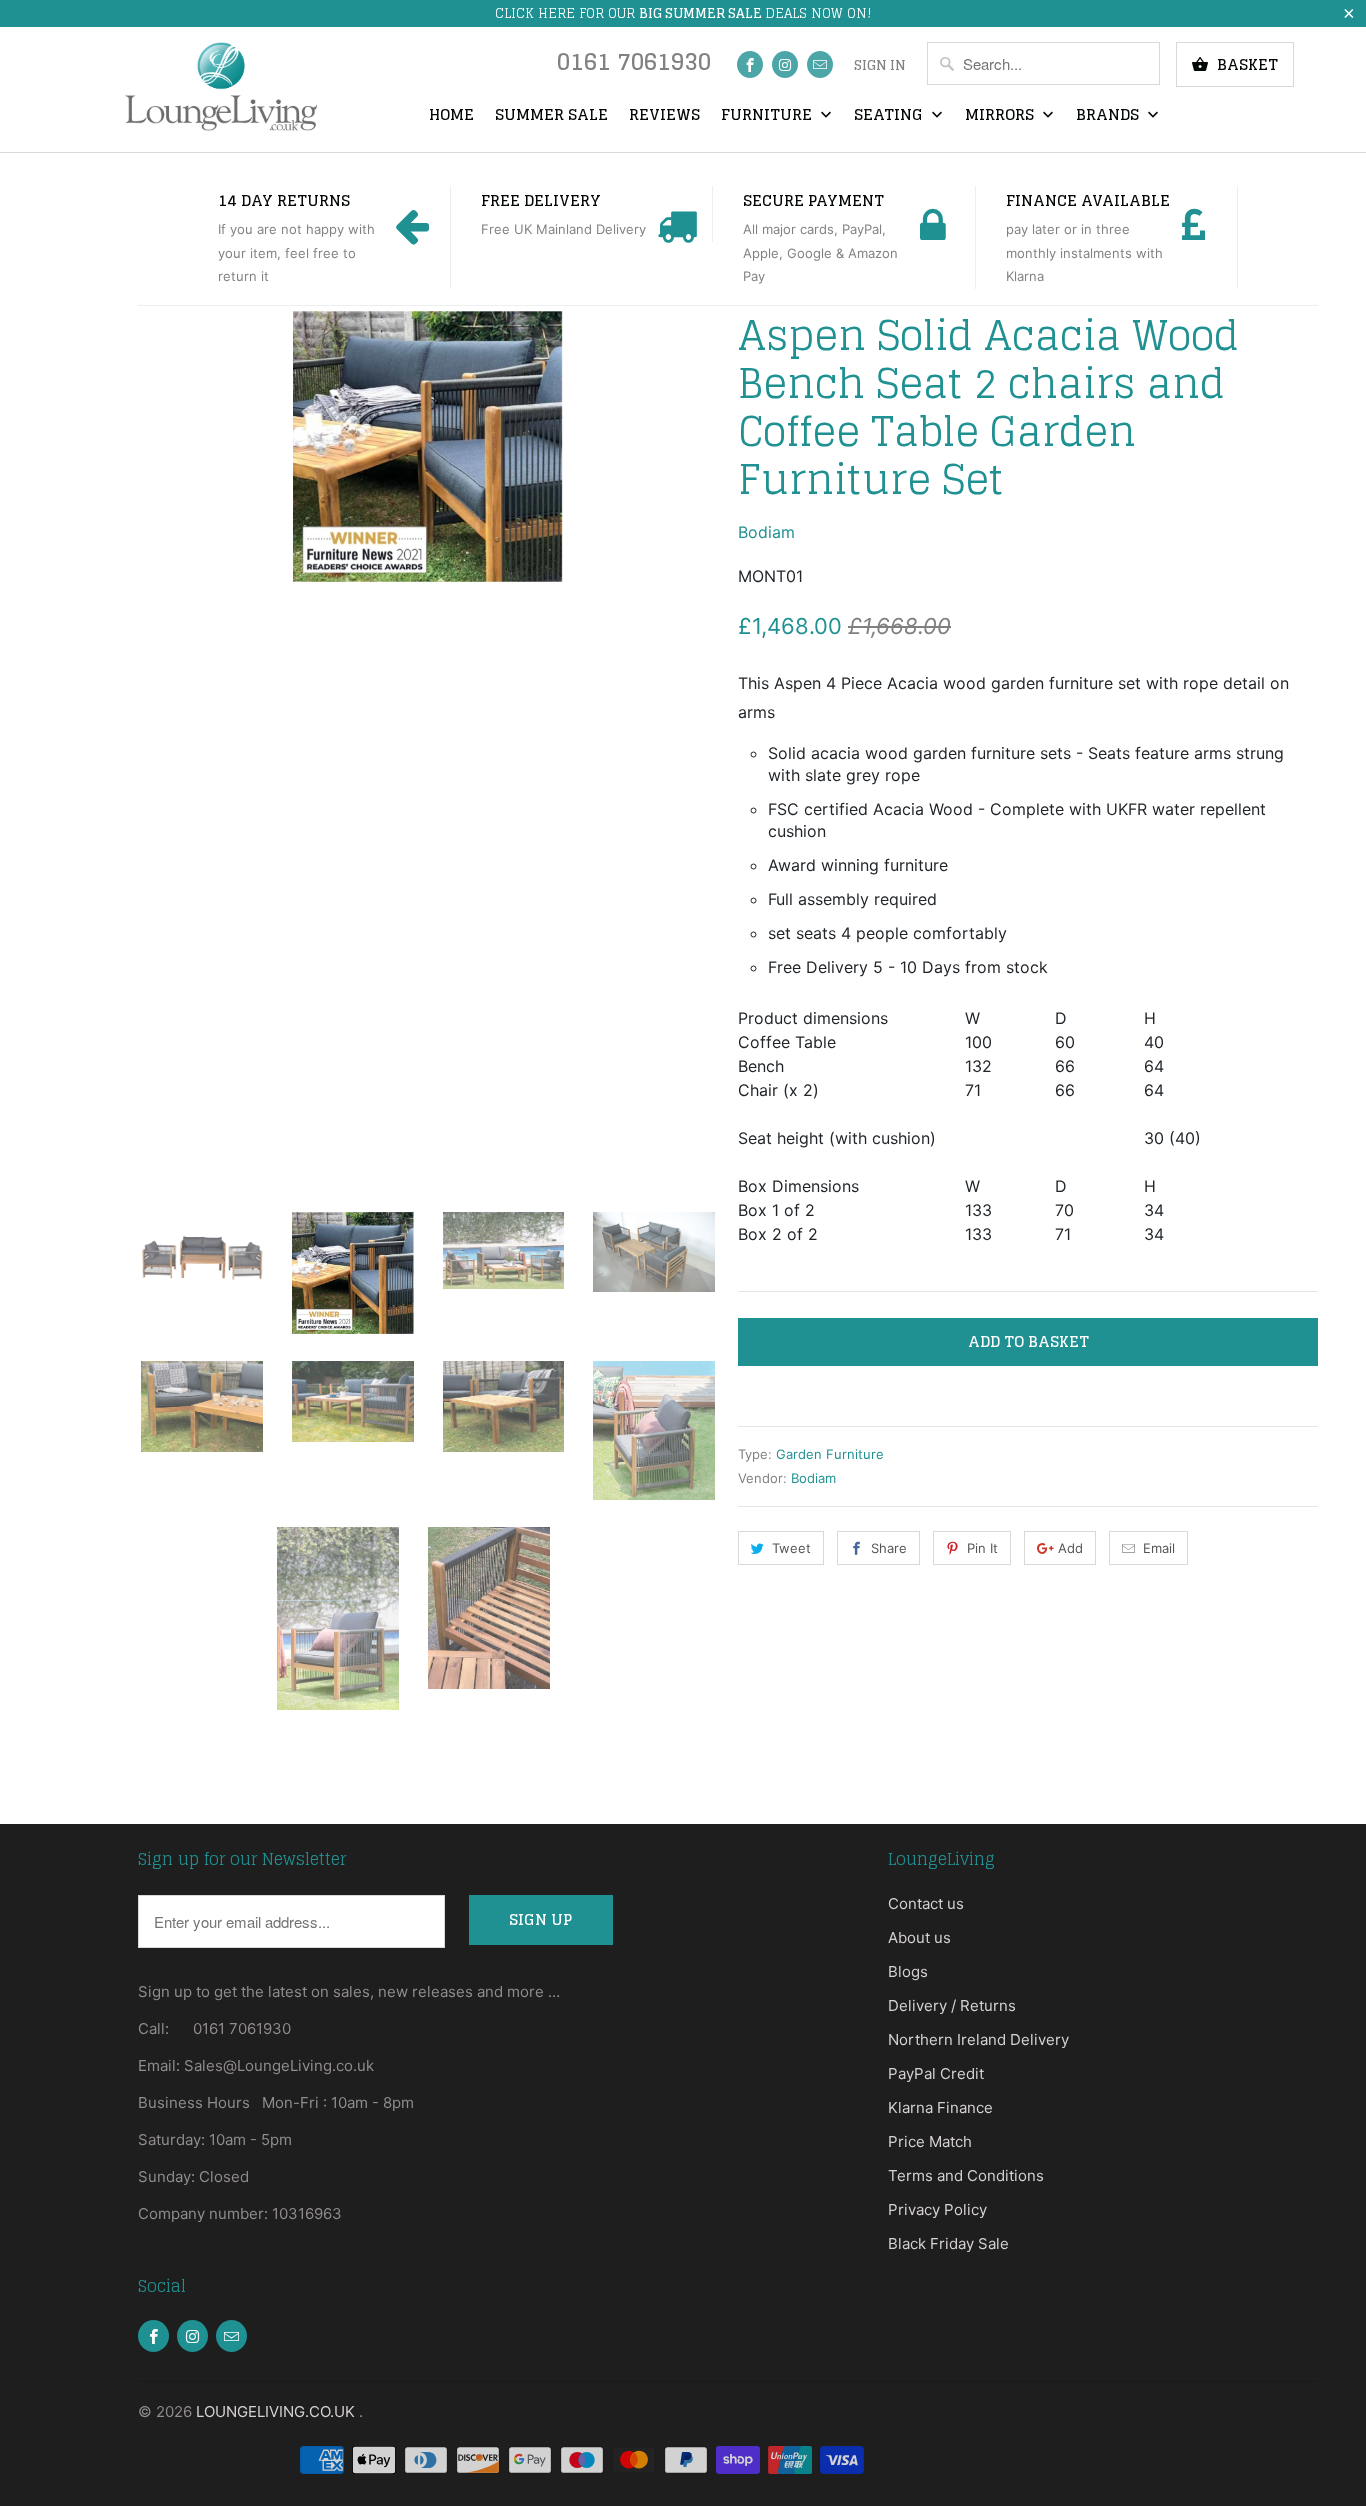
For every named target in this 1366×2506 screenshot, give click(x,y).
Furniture (768, 116)
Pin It (982, 1548)
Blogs (908, 1971)
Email (1159, 1548)
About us (919, 1937)
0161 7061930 (634, 66)
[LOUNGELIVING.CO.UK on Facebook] (750, 64)
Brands (1109, 116)
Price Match (930, 2141)
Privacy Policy (937, 2209)
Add (1070, 1548)
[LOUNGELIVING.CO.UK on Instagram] (785, 64)
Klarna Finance (940, 2107)
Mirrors (1001, 116)
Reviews (664, 116)
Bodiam (766, 532)
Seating (890, 116)
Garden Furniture (830, 1454)
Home (451, 116)
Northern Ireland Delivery (978, 2039)
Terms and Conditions (966, 2175)
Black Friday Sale (948, 2243)
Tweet (791, 1548)
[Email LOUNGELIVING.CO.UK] (820, 64)
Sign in (880, 66)
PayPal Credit (936, 2073)
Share (889, 1548)
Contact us (926, 1903)
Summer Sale (551, 116)
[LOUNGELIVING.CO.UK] (220, 86)
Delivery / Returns (952, 2005)
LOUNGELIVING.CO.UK (277, 2411)
